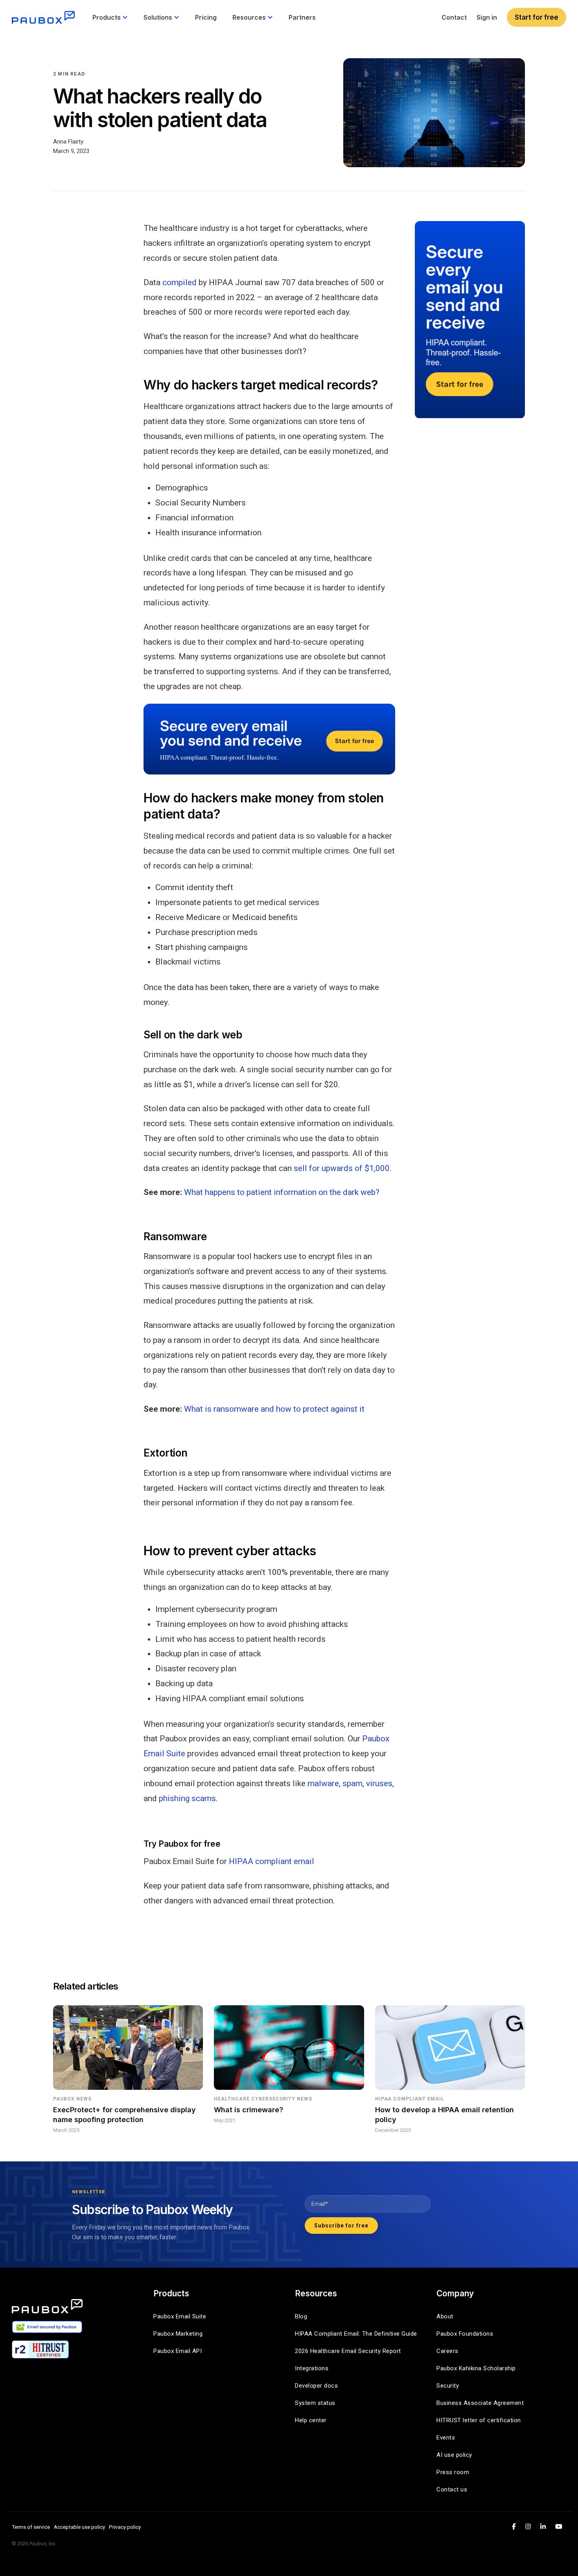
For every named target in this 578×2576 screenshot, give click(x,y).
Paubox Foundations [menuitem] (465, 2334)
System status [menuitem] (315, 2403)
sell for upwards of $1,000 (342, 1168)
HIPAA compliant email (272, 1861)
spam (353, 1783)
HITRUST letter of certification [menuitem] (479, 2420)
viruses (379, 1783)
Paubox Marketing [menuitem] (178, 2334)
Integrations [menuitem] (312, 2368)
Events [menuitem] (446, 2438)
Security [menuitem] (448, 2386)
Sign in (487, 17)
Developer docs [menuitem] (316, 2386)
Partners (302, 17)
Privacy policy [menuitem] (125, 2527)
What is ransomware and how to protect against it (274, 1409)
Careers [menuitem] (447, 2351)
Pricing (206, 17)
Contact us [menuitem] (452, 2489)
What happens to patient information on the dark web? (282, 1192)
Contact (454, 17)
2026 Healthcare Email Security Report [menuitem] (348, 2351)
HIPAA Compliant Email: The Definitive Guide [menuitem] (356, 2334)
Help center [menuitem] (311, 2420)
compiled (179, 282)
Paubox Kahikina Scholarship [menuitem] (476, 2368)
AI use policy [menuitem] (454, 2455)
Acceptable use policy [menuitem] (79, 2527)
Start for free (537, 17)
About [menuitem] (445, 2316)
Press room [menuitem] (453, 2472)
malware (323, 1783)
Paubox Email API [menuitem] (178, 2351)
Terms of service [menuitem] (31, 2527)
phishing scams (187, 1798)
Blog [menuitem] (301, 2316)
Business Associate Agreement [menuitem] (480, 2403)
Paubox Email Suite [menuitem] (180, 2316)
